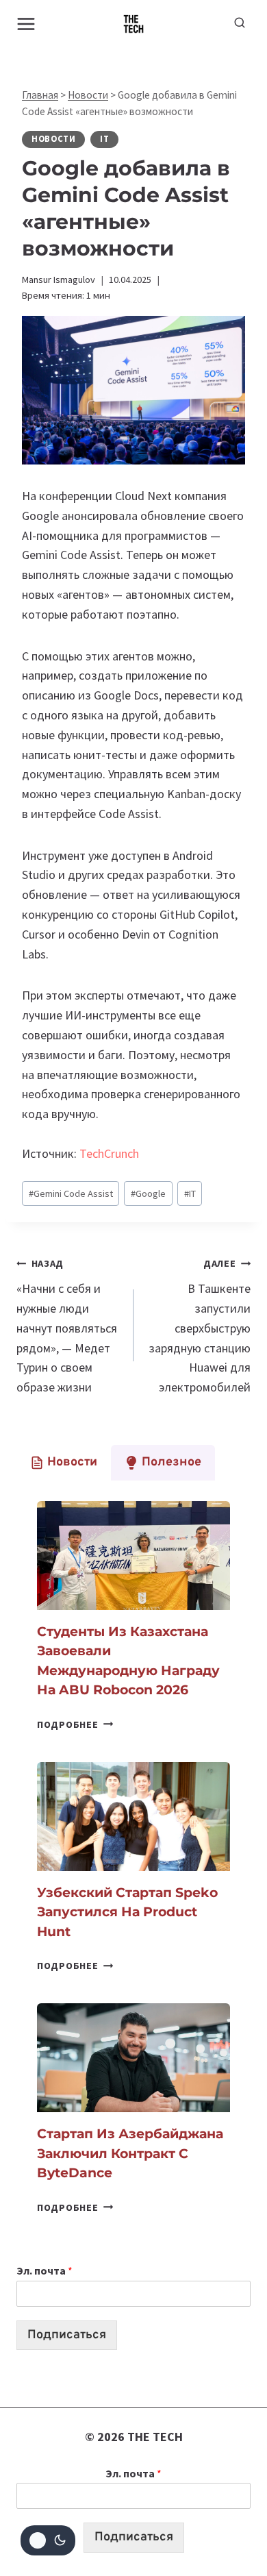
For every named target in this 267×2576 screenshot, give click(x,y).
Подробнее (75, 1724)
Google (148, 1193)
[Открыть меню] (26, 24)
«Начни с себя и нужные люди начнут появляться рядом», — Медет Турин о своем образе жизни (67, 1326)
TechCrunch (109, 1153)
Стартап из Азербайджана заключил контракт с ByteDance (130, 2153)
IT (104, 139)
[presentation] (133, 1556)
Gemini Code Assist (71, 1193)
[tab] (64, 1463)
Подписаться (67, 2335)
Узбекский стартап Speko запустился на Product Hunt (127, 1912)
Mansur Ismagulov (59, 280)
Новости (88, 95)
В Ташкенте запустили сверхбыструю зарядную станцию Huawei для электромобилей (200, 1326)
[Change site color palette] (48, 2540)
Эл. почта (44, 2270)
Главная (40, 95)
